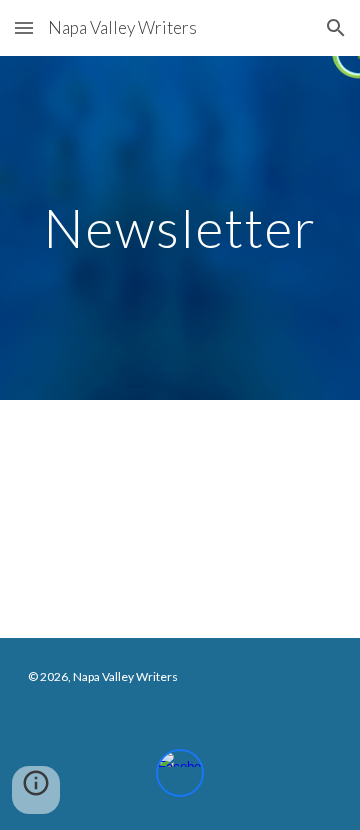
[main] (180, 227)
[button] (24, 27)
